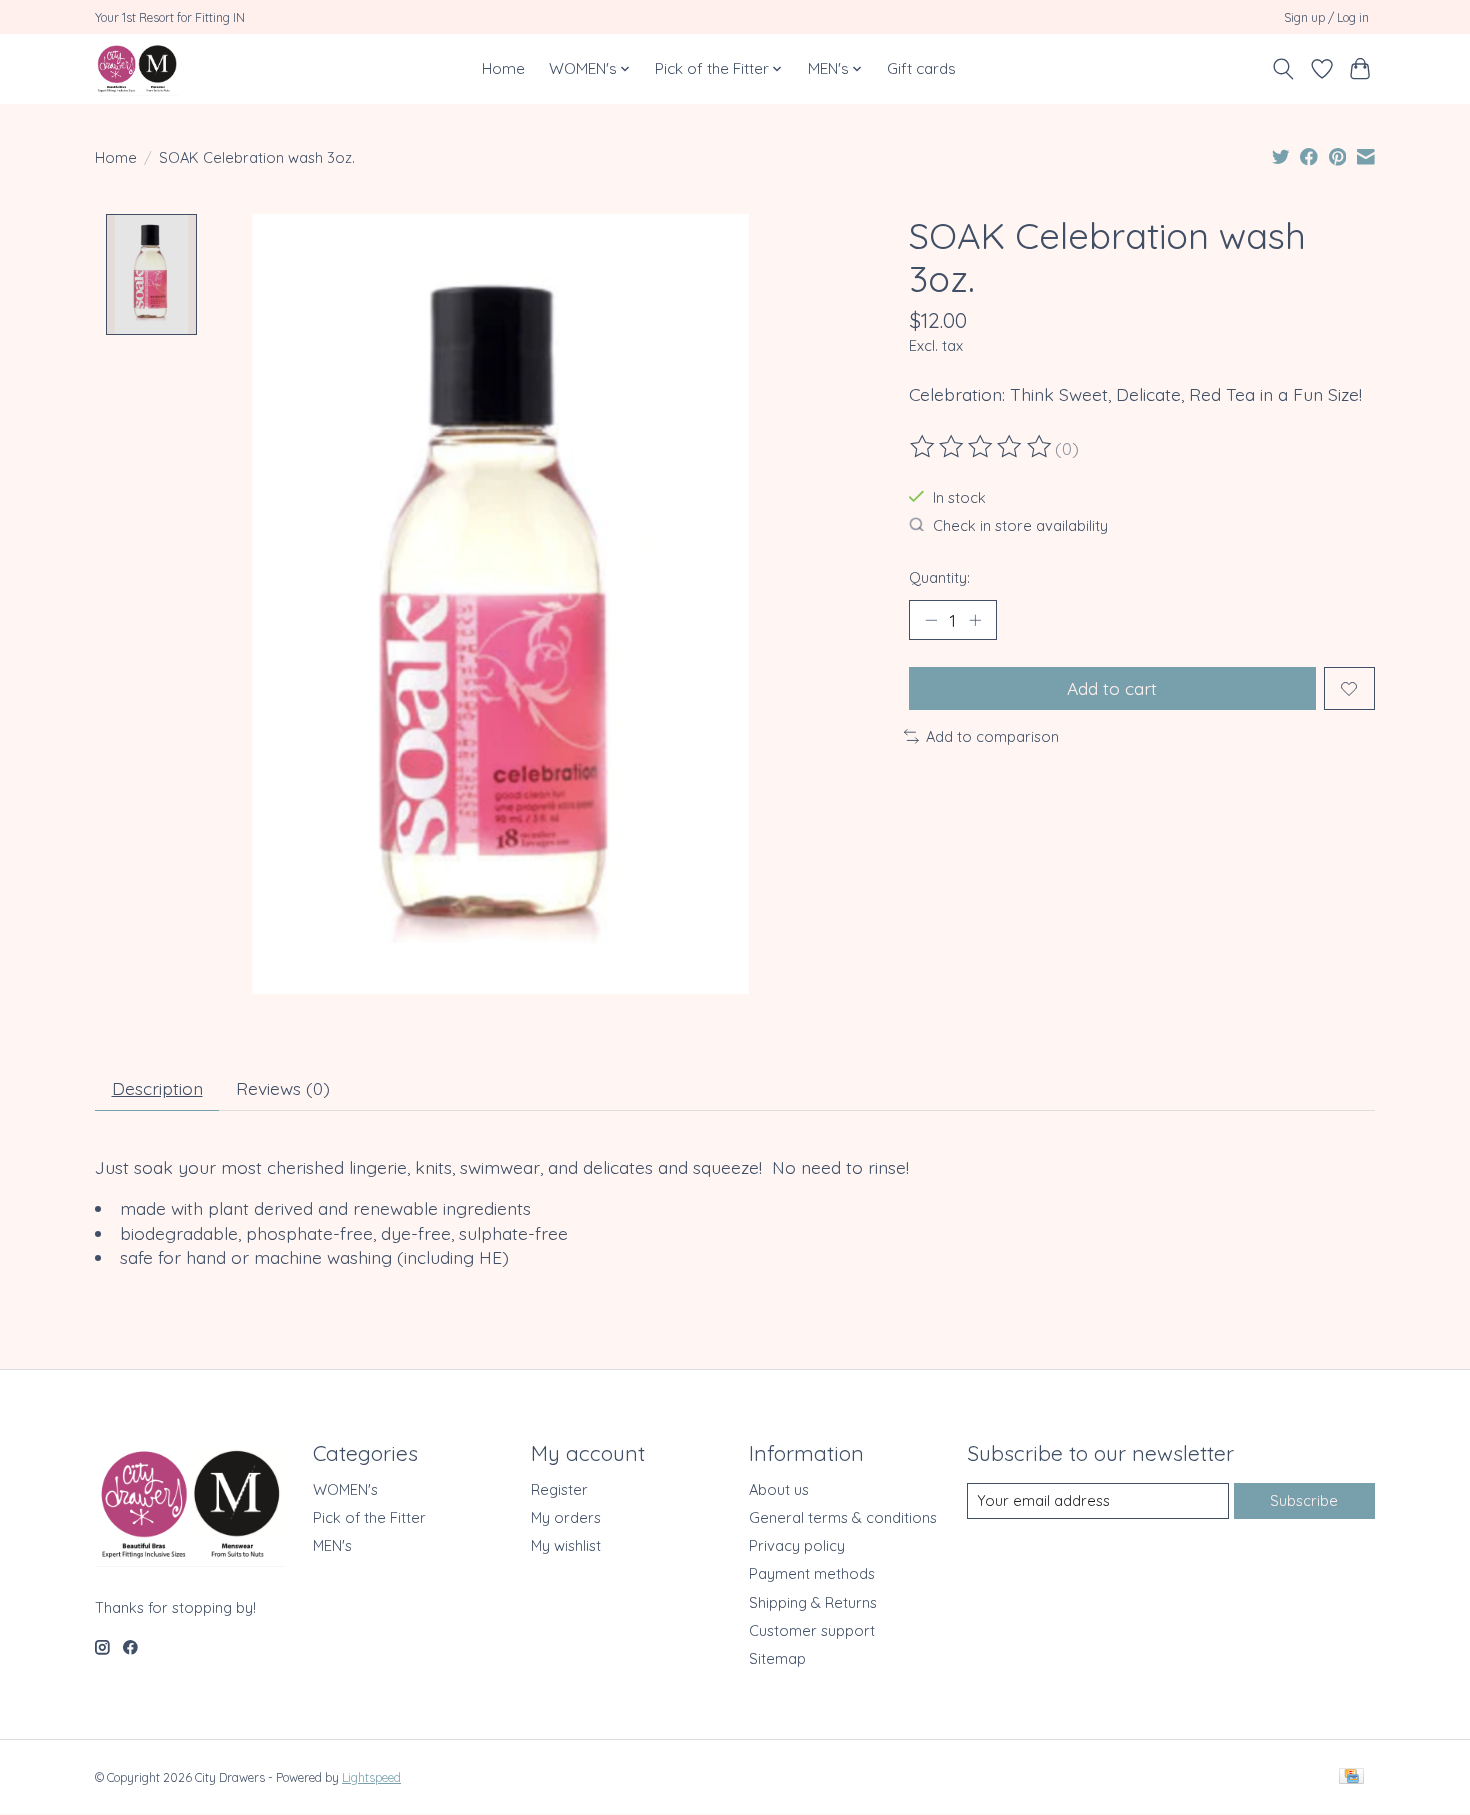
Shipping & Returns (813, 1602)
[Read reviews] (982, 447)
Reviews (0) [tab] (283, 1088)
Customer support (812, 1630)
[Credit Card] (1351, 1777)
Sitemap (777, 1658)
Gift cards (921, 68)
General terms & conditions (843, 1517)
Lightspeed (371, 1777)
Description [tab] (157, 1088)
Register (559, 1489)
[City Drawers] (137, 68)
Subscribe (1304, 1500)
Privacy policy (797, 1545)
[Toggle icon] (1283, 69)
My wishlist (566, 1545)
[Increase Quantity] (975, 620)
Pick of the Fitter (369, 1517)
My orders (566, 1517)
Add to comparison (992, 736)
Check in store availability (1020, 525)
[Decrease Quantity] (931, 620)
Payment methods (812, 1573)
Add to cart (1112, 688)
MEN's (332, 1545)
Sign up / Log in (1326, 17)
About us (779, 1489)
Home (503, 68)
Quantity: (939, 577)
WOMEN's (345, 1489)
